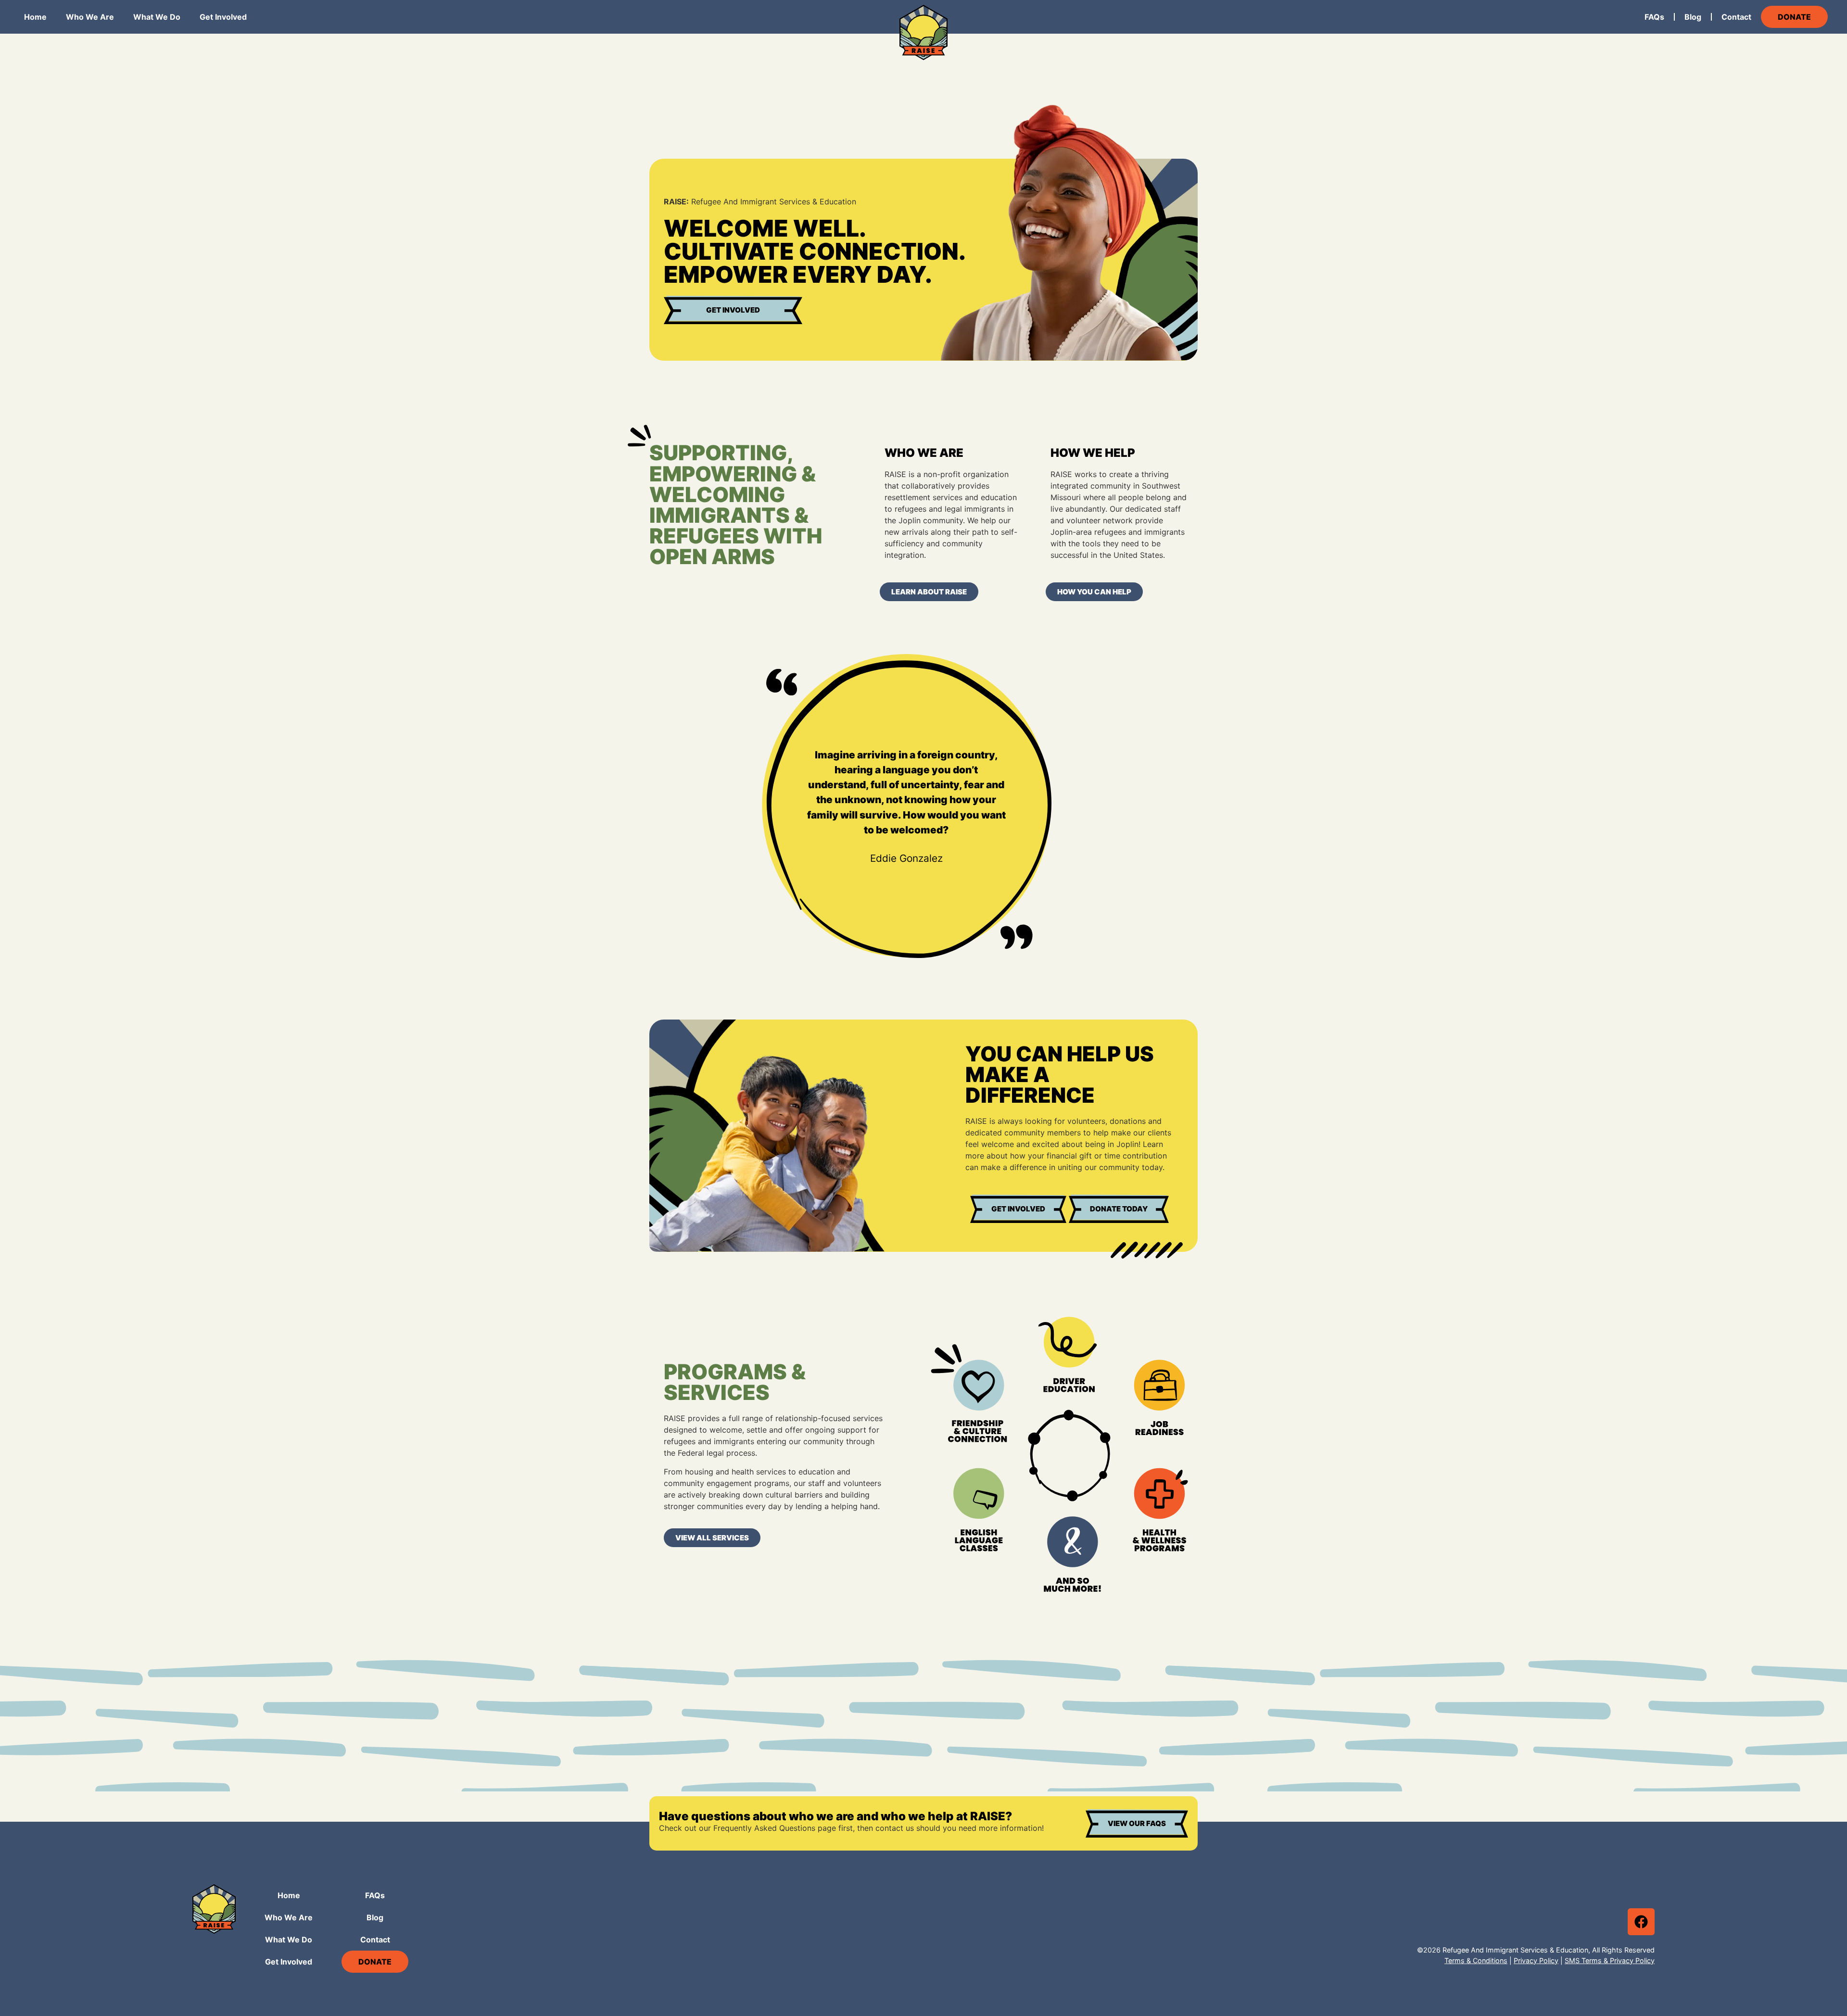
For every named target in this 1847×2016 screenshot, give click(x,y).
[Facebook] (1641, 1922)
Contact (1736, 17)
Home (35, 17)
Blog (1693, 17)
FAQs (1654, 17)
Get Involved (223, 17)
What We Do (157, 17)
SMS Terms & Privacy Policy (1610, 1960)
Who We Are (90, 17)
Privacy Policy (1536, 1960)
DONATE (1794, 17)
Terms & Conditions (1476, 1960)
